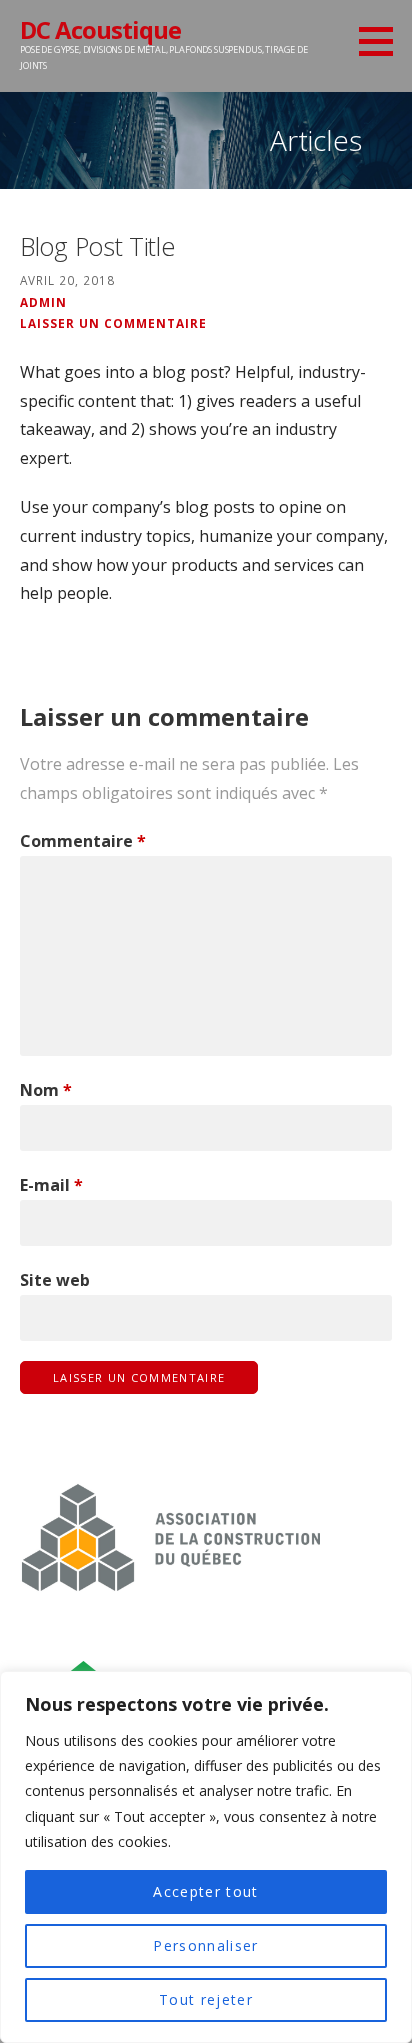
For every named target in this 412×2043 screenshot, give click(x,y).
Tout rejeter (206, 1999)
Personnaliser (205, 1945)
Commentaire (83, 841)
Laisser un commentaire (113, 323)
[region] (206, 1857)
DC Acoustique (100, 29)
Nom (46, 1090)
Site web (55, 1280)
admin (43, 302)
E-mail (51, 1185)
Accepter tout (205, 1891)
